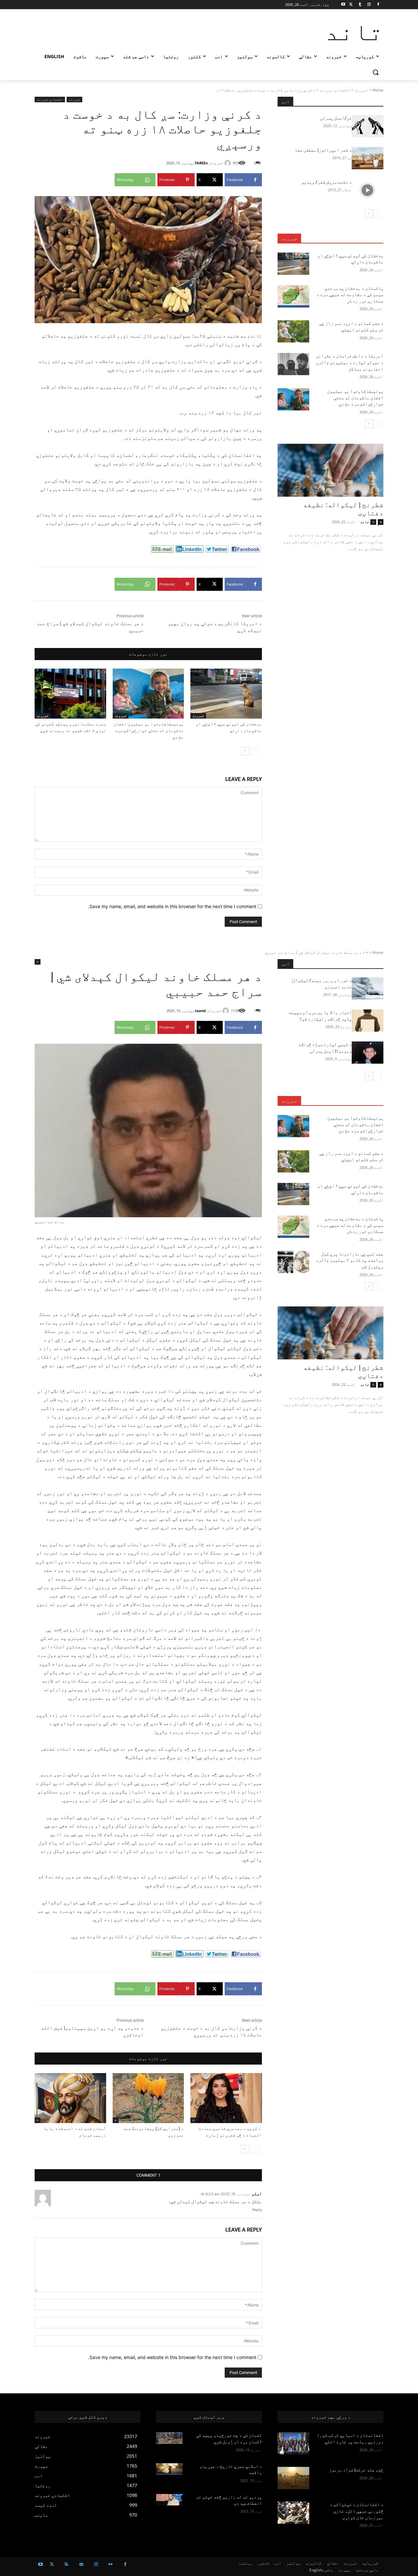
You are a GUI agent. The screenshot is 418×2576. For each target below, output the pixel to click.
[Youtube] (343, 5)
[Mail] (81, 2564)
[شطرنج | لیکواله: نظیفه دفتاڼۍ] (330, 470)
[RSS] (66, 2564)
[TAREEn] (229, 163)
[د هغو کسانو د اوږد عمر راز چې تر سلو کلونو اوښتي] (293, 331)
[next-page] (245, 751)
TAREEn (201, 163)
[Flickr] (111, 2564)
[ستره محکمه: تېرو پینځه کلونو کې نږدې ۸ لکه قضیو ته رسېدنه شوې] (70, 694)
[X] (351, 5)
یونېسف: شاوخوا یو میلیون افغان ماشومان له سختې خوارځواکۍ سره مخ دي (149, 731)
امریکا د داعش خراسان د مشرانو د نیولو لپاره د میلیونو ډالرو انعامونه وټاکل (350, 362)
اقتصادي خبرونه (335, 90)
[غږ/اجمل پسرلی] (368, 126)
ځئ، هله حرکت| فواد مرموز (355, 2470)
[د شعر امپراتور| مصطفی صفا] (368, 158)
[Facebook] (378, 5)
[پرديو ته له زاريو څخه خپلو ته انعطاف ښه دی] (169, 2500)
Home (378, 90)
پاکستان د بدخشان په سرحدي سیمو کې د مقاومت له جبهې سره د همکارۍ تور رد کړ (350, 295)
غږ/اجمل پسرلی (336, 118)
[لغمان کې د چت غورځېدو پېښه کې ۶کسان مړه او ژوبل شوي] (169, 2438)
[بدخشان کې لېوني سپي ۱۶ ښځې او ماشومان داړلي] (226, 694)
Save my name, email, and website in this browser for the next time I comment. (172, 906)
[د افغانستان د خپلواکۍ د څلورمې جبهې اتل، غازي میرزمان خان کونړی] (293, 2513)
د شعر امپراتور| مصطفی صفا (323, 150)
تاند (365, 522)
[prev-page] (256, 751)
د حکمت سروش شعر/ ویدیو (327, 182)
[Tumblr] (360, 5)
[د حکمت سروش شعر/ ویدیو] (368, 190)
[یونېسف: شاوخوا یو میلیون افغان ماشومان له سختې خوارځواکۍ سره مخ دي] (148, 694)
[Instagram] (369, 5)
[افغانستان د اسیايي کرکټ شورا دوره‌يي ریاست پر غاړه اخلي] (293, 2443)
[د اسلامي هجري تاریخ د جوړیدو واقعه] (169, 2469)
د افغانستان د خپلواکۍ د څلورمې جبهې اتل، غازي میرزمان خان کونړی (357, 2511)
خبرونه (361, 90)
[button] (376, 72)
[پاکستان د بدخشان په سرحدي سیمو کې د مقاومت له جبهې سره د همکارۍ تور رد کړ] (293, 296)
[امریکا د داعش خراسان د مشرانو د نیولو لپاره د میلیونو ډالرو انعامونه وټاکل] (293, 364)
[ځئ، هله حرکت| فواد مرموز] (293, 2478)
